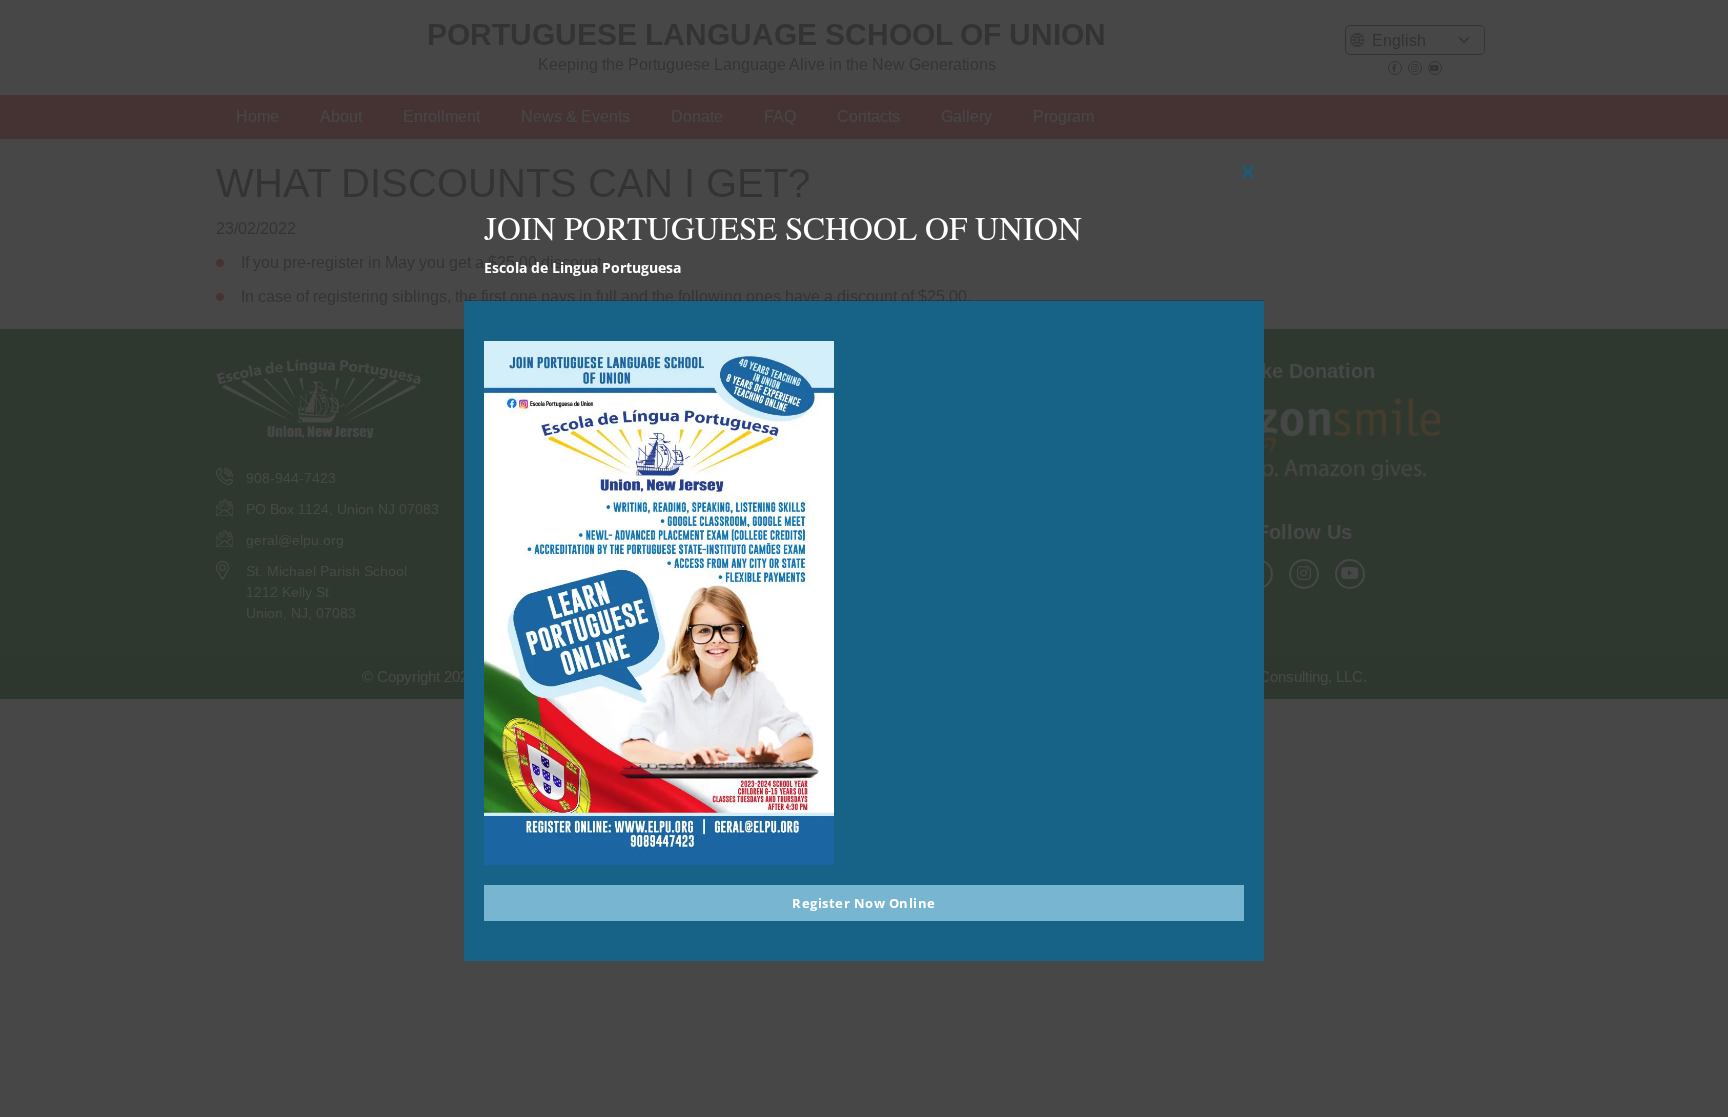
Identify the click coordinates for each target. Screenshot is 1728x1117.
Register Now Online (864, 903)
